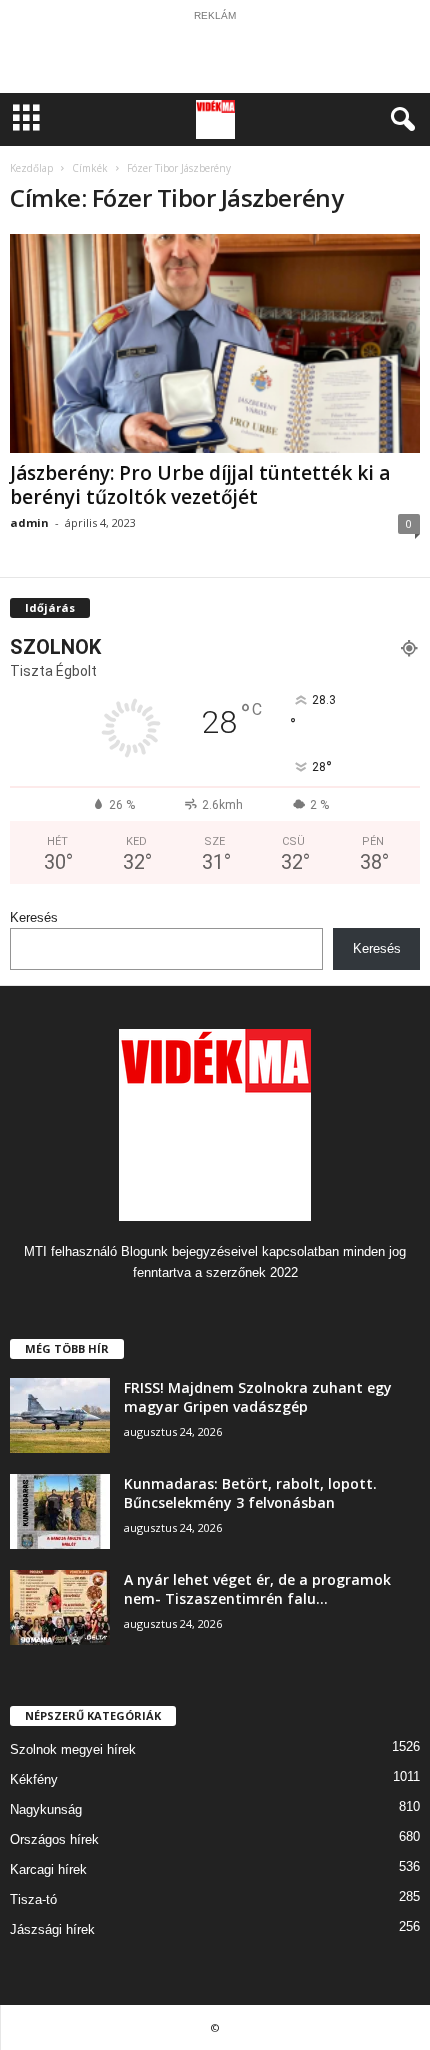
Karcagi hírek (48, 1869)
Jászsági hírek (52, 1929)
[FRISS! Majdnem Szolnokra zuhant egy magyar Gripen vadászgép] (60, 1415)
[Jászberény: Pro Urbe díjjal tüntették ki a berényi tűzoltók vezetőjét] (215, 343)
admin (29, 522)
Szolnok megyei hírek (73, 1749)
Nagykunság (46, 1809)
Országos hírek (54, 1839)
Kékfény (34, 1779)
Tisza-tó (33, 1899)
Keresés (34, 917)
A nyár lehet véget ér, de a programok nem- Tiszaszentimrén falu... (257, 1589)
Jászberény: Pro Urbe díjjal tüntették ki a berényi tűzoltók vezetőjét (200, 485)
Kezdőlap (31, 168)
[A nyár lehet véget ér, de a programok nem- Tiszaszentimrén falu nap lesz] (60, 1607)
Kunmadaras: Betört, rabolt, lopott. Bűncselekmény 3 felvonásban (250, 1493)
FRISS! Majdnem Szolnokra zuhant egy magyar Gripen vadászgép (258, 1397)
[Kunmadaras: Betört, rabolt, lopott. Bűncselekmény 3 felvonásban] (60, 1511)
